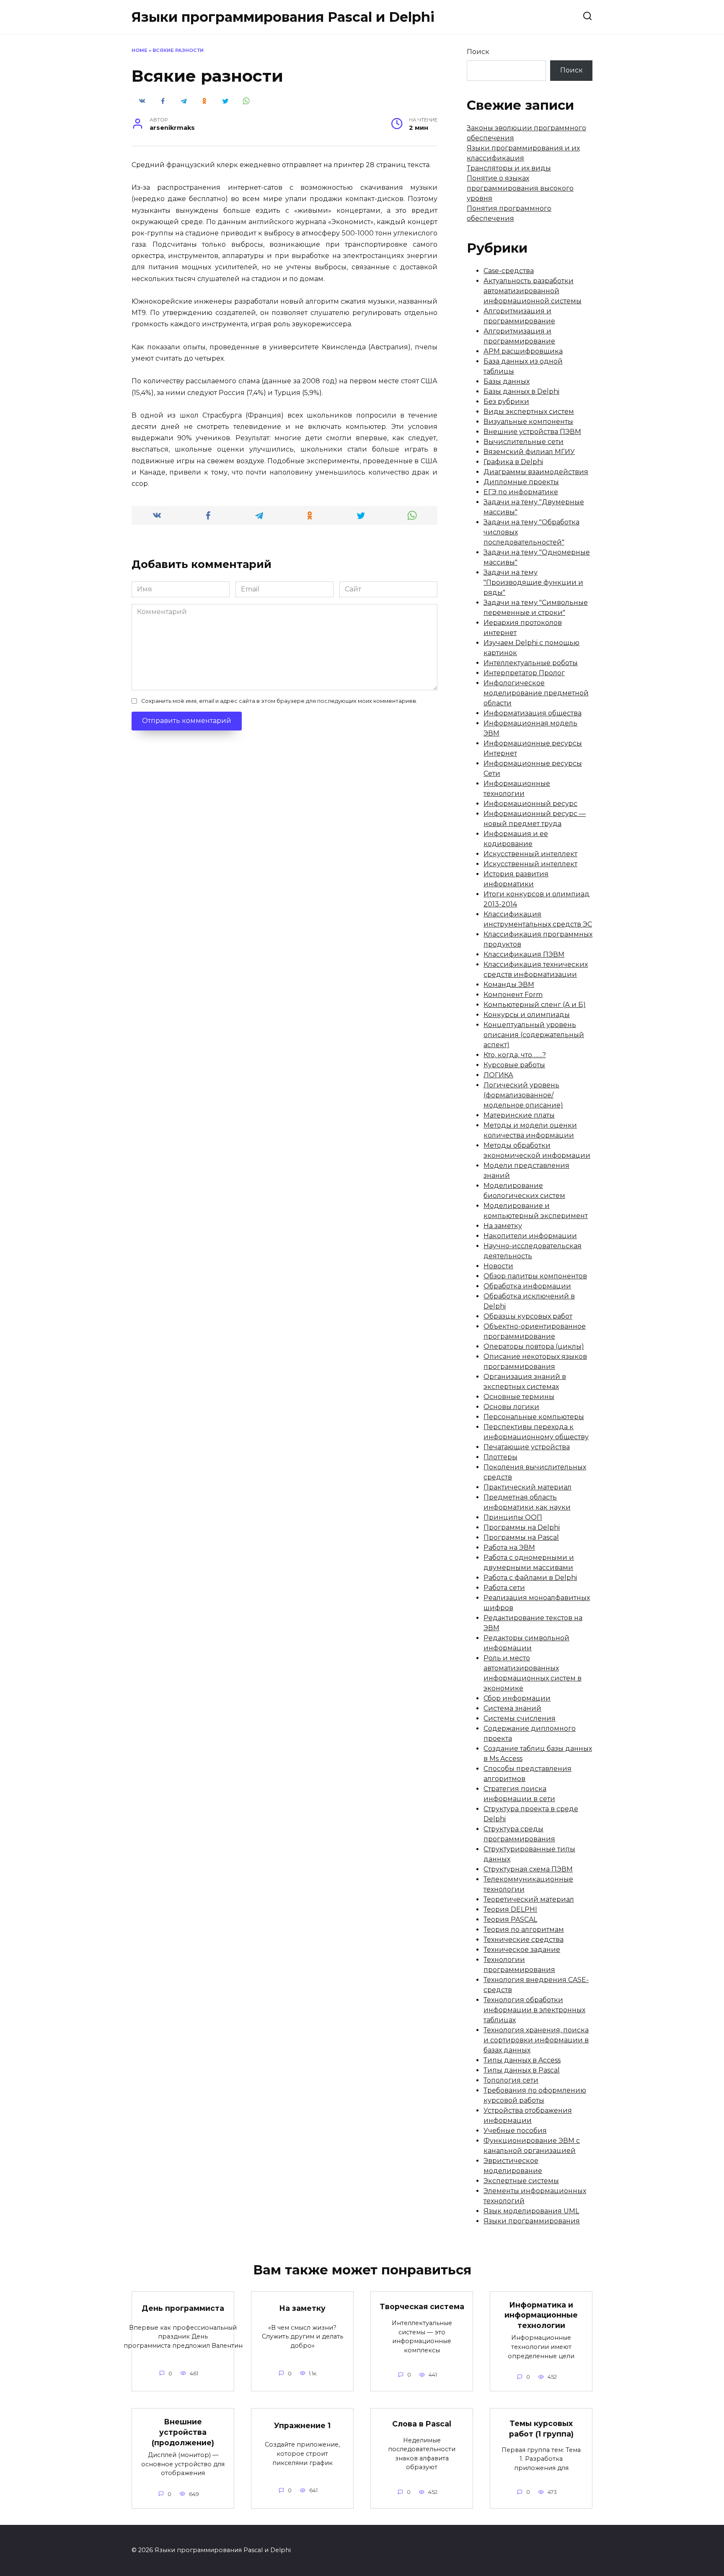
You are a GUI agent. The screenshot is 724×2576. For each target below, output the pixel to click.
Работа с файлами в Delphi (530, 1578)
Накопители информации (530, 1236)
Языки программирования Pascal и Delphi (283, 17)
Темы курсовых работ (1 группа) (541, 2429)
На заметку (503, 1226)
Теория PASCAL (510, 1919)
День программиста (183, 2308)
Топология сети (511, 2080)
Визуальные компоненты (528, 422)
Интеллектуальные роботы (531, 663)
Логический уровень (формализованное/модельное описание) (523, 1095)
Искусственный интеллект (530, 854)
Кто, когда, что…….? (515, 1055)
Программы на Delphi (522, 1527)
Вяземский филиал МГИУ (529, 452)
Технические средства (524, 1940)
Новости (498, 1266)
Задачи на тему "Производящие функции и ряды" (533, 582)
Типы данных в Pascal (522, 2070)
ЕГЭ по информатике (521, 492)
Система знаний (512, 1708)
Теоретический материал (529, 1899)
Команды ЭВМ (509, 985)
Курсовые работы (514, 1065)
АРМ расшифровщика (523, 351)
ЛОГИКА (498, 1075)
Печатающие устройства (527, 1447)
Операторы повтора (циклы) (534, 1346)
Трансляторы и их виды (509, 168)
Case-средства (509, 271)
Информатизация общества (533, 713)
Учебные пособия (515, 2131)
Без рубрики (506, 401)
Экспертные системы (521, 2181)
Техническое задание (522, 1950)
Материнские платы (519, 1115)
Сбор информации (517, 1698)
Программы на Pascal (521, 1537)
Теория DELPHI (510, 1909)
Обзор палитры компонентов (535, 1276)
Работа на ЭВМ (509, 1547)
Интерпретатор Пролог (524, 673)
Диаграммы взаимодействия (536, 472)
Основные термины (519, 1397)
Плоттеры (500, 1457)
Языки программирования (532, 2221)
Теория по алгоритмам (524, 1929)
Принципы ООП (513, 1517)
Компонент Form (513, 995)
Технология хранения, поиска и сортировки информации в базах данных (536, 2040)
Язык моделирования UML (531, 2211)
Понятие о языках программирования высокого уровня (520, 188)
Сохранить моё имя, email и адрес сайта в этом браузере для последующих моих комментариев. (279, 701)
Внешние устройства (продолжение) (183, 2432)
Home (140, 50)
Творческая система (422, 2306)
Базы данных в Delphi (521, 391)
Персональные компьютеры (534, 1417)
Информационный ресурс (530, 804)
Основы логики (511, 1407)
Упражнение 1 (302, 2425)
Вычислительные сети (524, 442)
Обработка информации (527, 1286)
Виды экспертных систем (529, 412)
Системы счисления (520, 1718)
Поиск (478, 52)
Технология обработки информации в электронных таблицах (534, 2010)
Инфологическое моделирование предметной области (536, 693)
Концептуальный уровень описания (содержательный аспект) (534, 1035)
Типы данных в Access (522, 2060)
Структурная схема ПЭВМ (528, 1869)
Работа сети (504, 1588)
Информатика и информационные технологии (541, 2315)
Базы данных (507, 381)
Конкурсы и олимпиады (527, 1015)
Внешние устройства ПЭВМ (532, 432)
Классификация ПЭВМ (524, 954)
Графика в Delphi (513, 462)
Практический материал (527, 1487)
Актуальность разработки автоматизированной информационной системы (533, 291)
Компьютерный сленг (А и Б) (535, 1005)
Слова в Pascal (422, 2424)
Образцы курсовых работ (528, 1316)
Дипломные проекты (521, 482)
